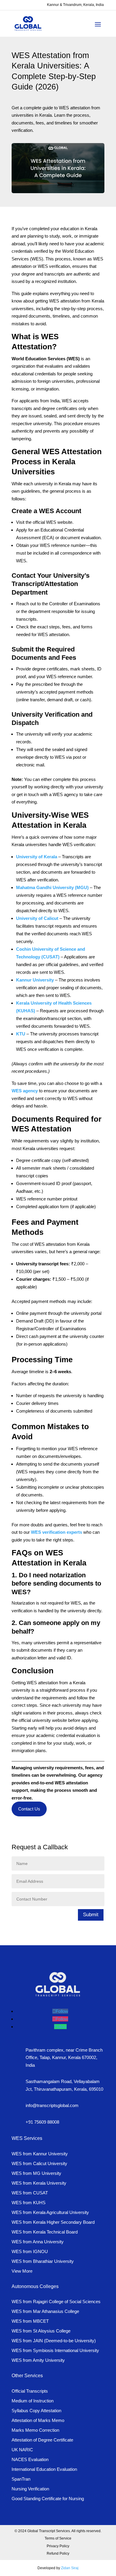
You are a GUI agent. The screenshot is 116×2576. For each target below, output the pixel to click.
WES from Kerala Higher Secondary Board (53, 2222)
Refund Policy (58, 2553)
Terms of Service (58, 2538)
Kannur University (35, 980)
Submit (91, 1915)
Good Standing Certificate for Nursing (48, 2499)
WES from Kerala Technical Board (45, 2232)
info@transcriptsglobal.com (52, 2105)
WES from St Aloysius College (41, 2331)
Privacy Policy (58, 2546)
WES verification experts (57, 1532)
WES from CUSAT (30, 2193)
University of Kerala (37, 857)
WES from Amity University (38, 2360)
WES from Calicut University (39, 2163)
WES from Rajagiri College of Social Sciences (56, 2302)
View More (22, 2271)
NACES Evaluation (30, 2459)
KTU (21, 1034)
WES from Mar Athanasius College (45, 2311)
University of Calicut (37, 918)
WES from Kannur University (40, 2154)
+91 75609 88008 (42, 2122)
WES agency (25, 1091)
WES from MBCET (30, 2321)
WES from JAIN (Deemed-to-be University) (54, 2341)
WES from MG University (36, 2173)
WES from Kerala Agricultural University (50, 2212)
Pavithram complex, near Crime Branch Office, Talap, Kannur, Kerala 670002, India (64, 2058)
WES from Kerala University (39, 2183)
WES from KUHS (29, 2203)
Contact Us (29, 1809)
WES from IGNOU (30, 2251)
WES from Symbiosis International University (55, 2350)
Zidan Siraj (70, 2568)
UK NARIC (22, 2450)
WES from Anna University (38, 2242)
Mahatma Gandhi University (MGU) (52, 887)
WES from (43, 2261)
